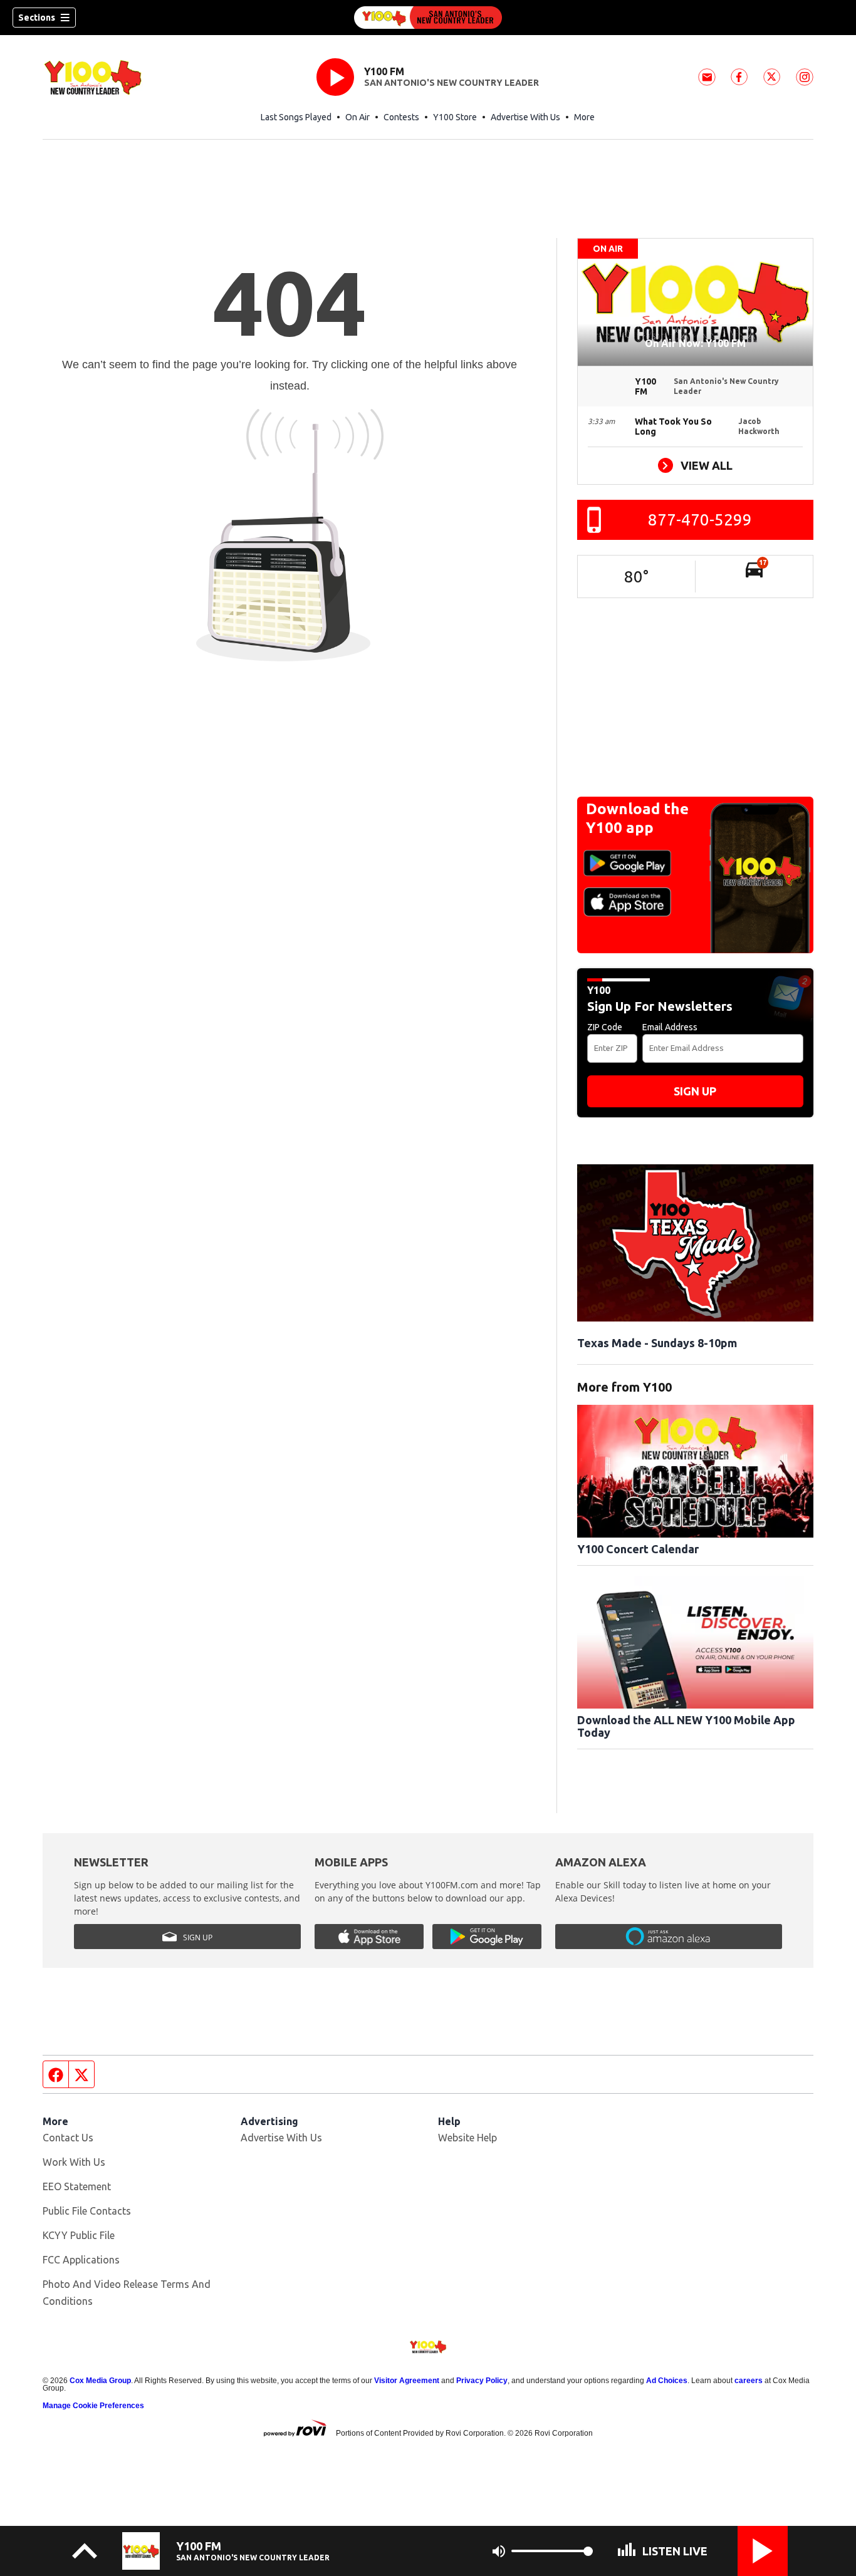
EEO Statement (77, 2186)
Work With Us (74, 2162)
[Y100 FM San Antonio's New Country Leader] (428, 18)
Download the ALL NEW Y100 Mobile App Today (686, 1726)
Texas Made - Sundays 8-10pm (657, 1343)
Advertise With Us (525, 117)
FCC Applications (81, 2260)
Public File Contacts (87, 2211)
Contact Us (68, 2138)
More (584, 117)
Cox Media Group (100, 2381)
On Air (358, 117)
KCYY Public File (79, 2235)
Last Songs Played (296, 117)
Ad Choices (667, 2381)
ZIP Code (605, 1027)
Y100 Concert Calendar (638, 1549)
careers (749, 2381)
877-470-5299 (700, 520)
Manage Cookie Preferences (93, 2406)
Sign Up (695, 1091)
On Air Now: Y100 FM (695, 343)
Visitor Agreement (407, 2381)
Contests (401, 117)
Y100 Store (455, 117)
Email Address (670, 1027)
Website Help (467, 2138)
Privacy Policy (482, 2381)
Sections (37, 18)
